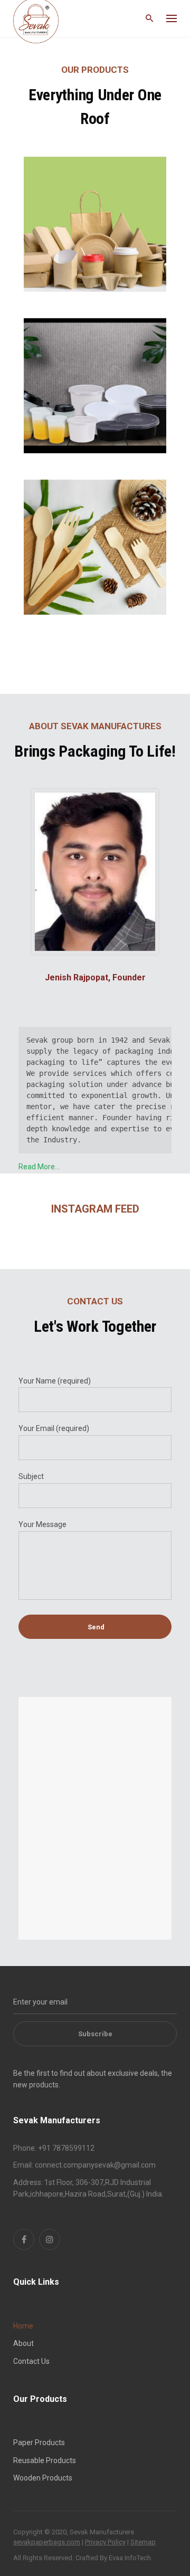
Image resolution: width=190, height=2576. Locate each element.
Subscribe (95, 2034)
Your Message (42, 1524)
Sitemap (143, 2542)
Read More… (39, 1167)
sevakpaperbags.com (47, 2542)
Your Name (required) (55, 1381)
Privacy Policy (105, 2542)
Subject (31, 1476)
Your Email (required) (54, 1428)
